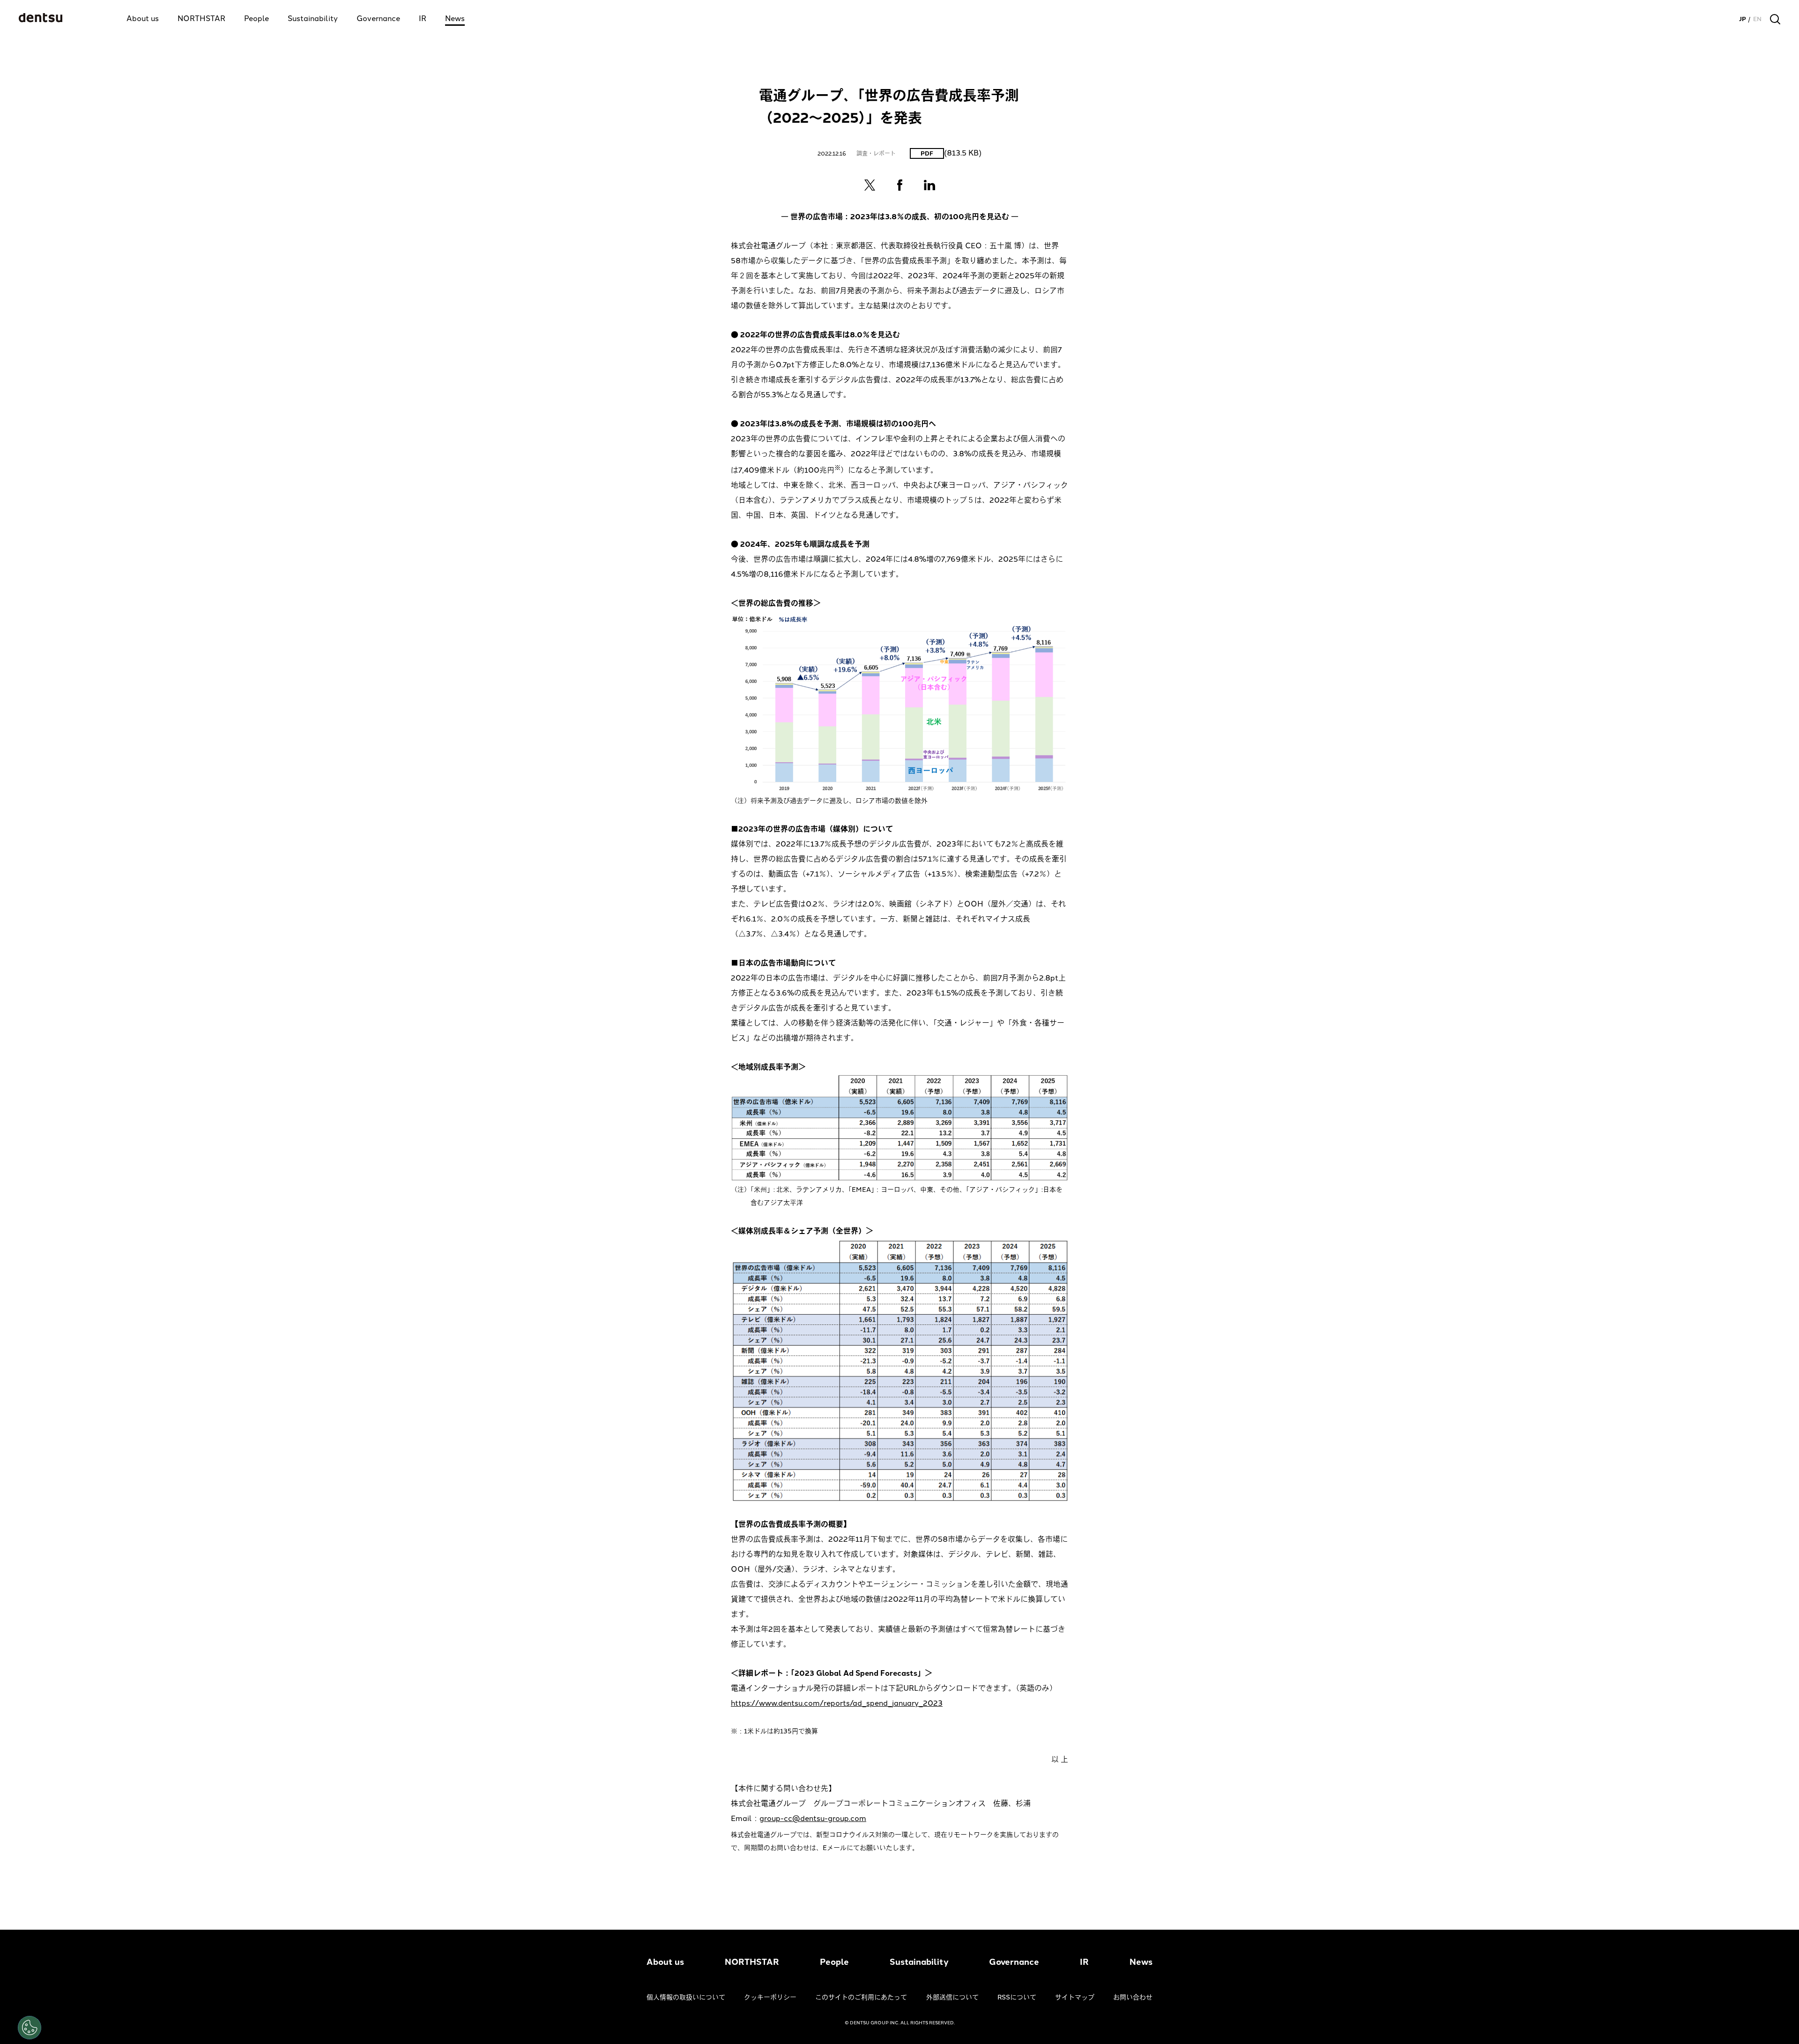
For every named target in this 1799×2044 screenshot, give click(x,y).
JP (1743, 19)
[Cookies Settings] (30, 2028)
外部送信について (952, 1997)
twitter (870, 185)
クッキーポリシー (770, 1997)
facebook (899, 185)
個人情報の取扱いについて (686, 1997)
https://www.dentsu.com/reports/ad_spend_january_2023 (837, 1703)
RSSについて (1017, 1997)
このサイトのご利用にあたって (861, 1997)
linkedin (929, 185)
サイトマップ (1075, 1997)
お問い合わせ (1133, 1997)
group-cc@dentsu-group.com (813, 1818)
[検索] (1775, 19)
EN (1757, 19)
